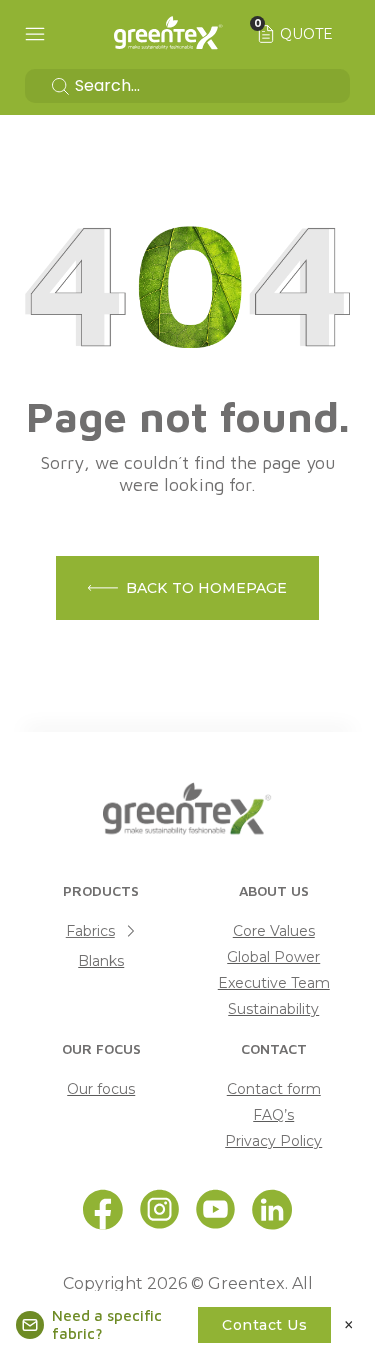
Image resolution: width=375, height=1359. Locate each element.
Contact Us (264, 1325)
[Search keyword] (187, 86)
